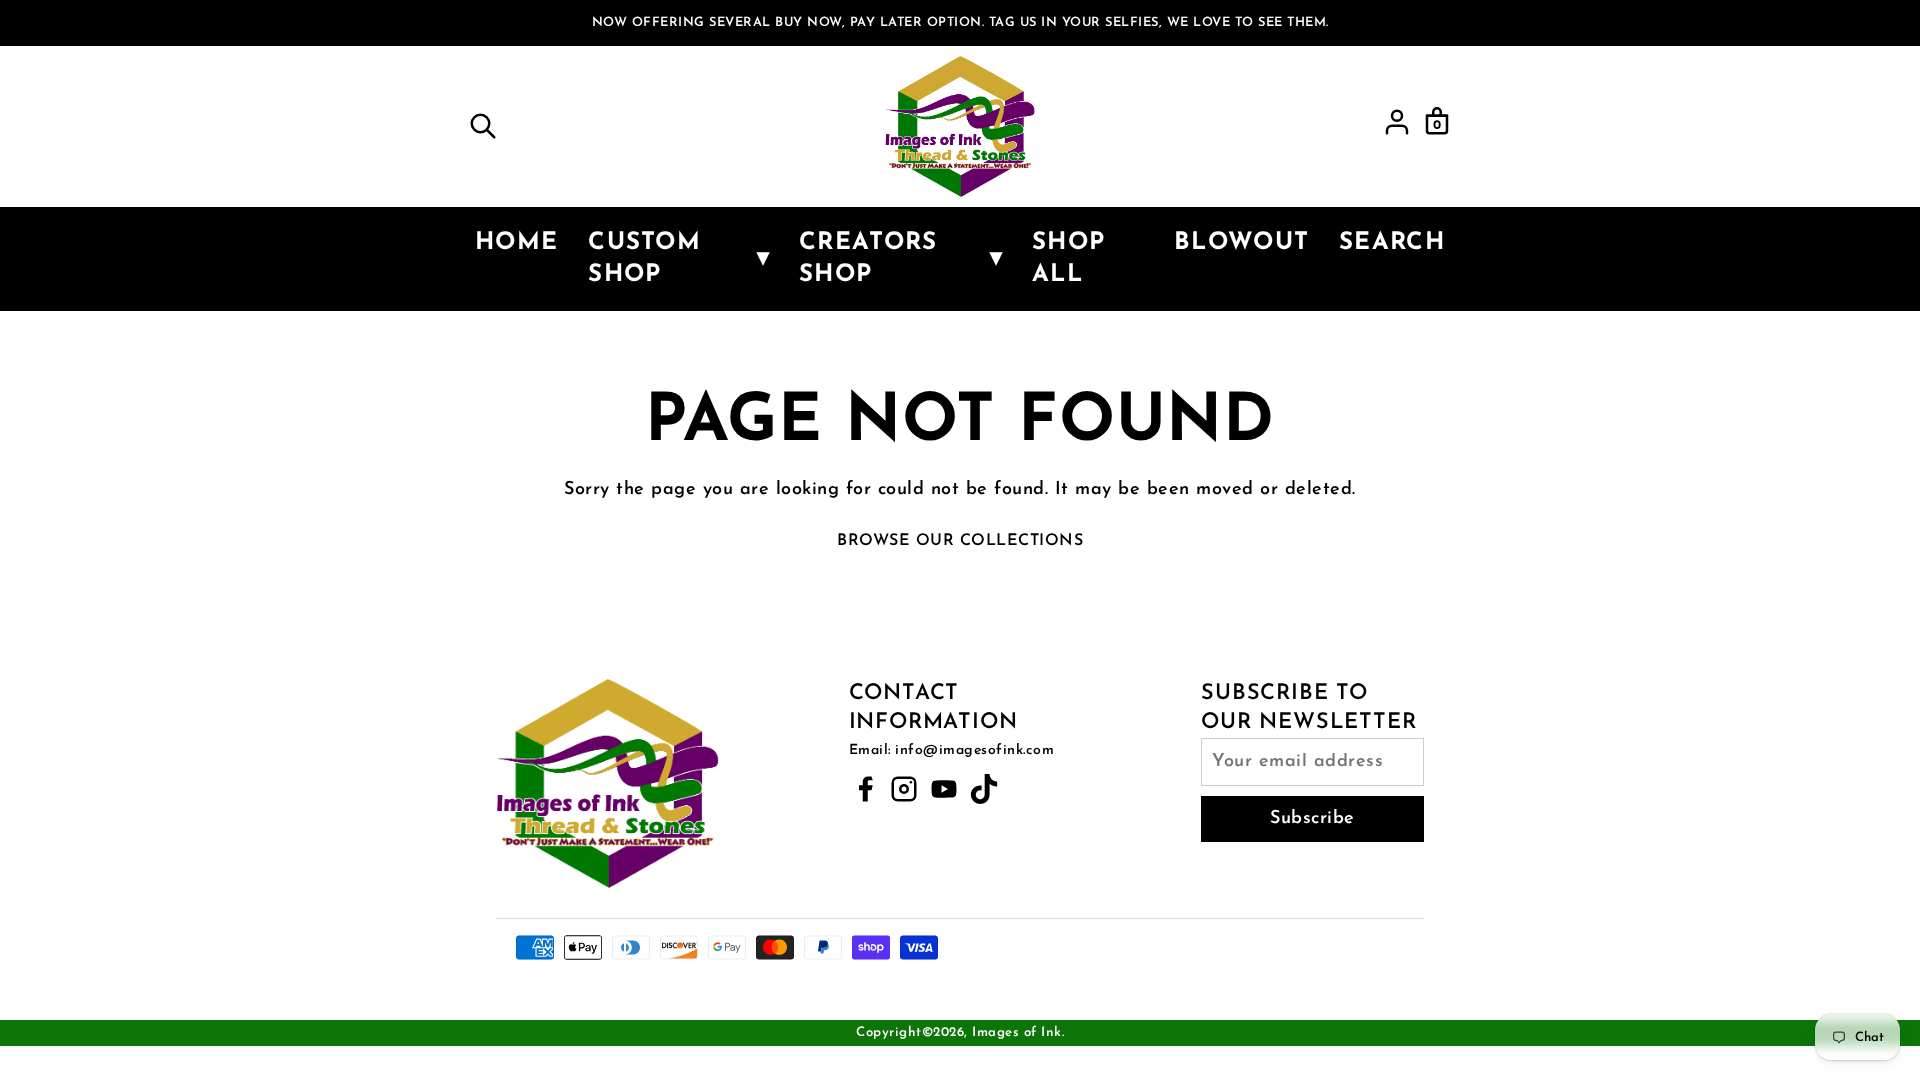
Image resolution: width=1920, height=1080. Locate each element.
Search (1392, 243)
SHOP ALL (1068, 259)
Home (516, 243)
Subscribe (1312, 819)
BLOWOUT (1241, 243)
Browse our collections (960, 541)
